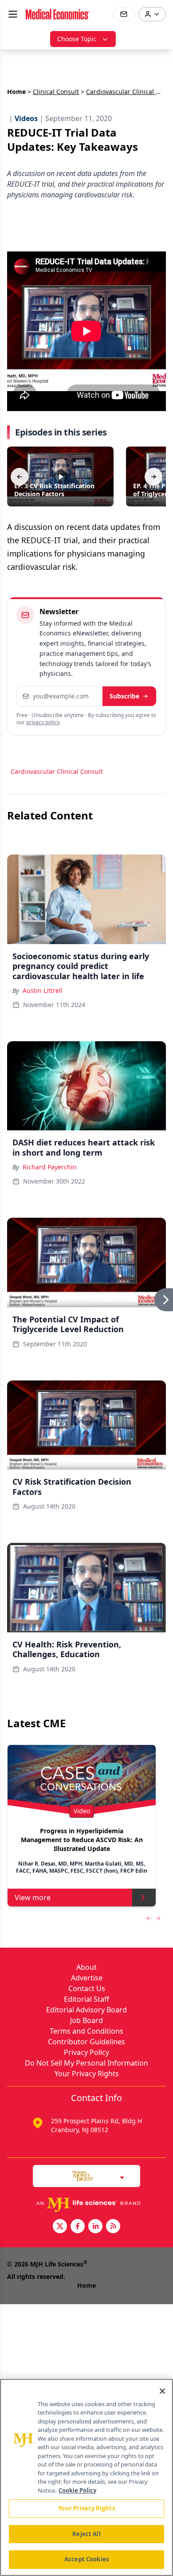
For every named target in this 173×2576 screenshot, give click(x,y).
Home (16, 92)
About (86, 1967)
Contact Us (87, 1988)
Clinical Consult (56, 92)
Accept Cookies (86, 2559)
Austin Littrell (43, 990)
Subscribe (124, 696)
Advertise (87, 1978)
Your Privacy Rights (87, 2074)
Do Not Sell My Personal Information (86, 2063)
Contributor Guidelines (86, 2042)
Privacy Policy (86, 2052)
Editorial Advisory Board (86, 2010)
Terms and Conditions (86, 2031)
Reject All (86, 2534)
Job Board (86, 2020)
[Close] (162, 2391)
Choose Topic (77, 39)
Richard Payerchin (50, 1167)
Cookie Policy (77, 2490)
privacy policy (43, 722)
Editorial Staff (86, 1999)
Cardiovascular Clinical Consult (57, 771)
